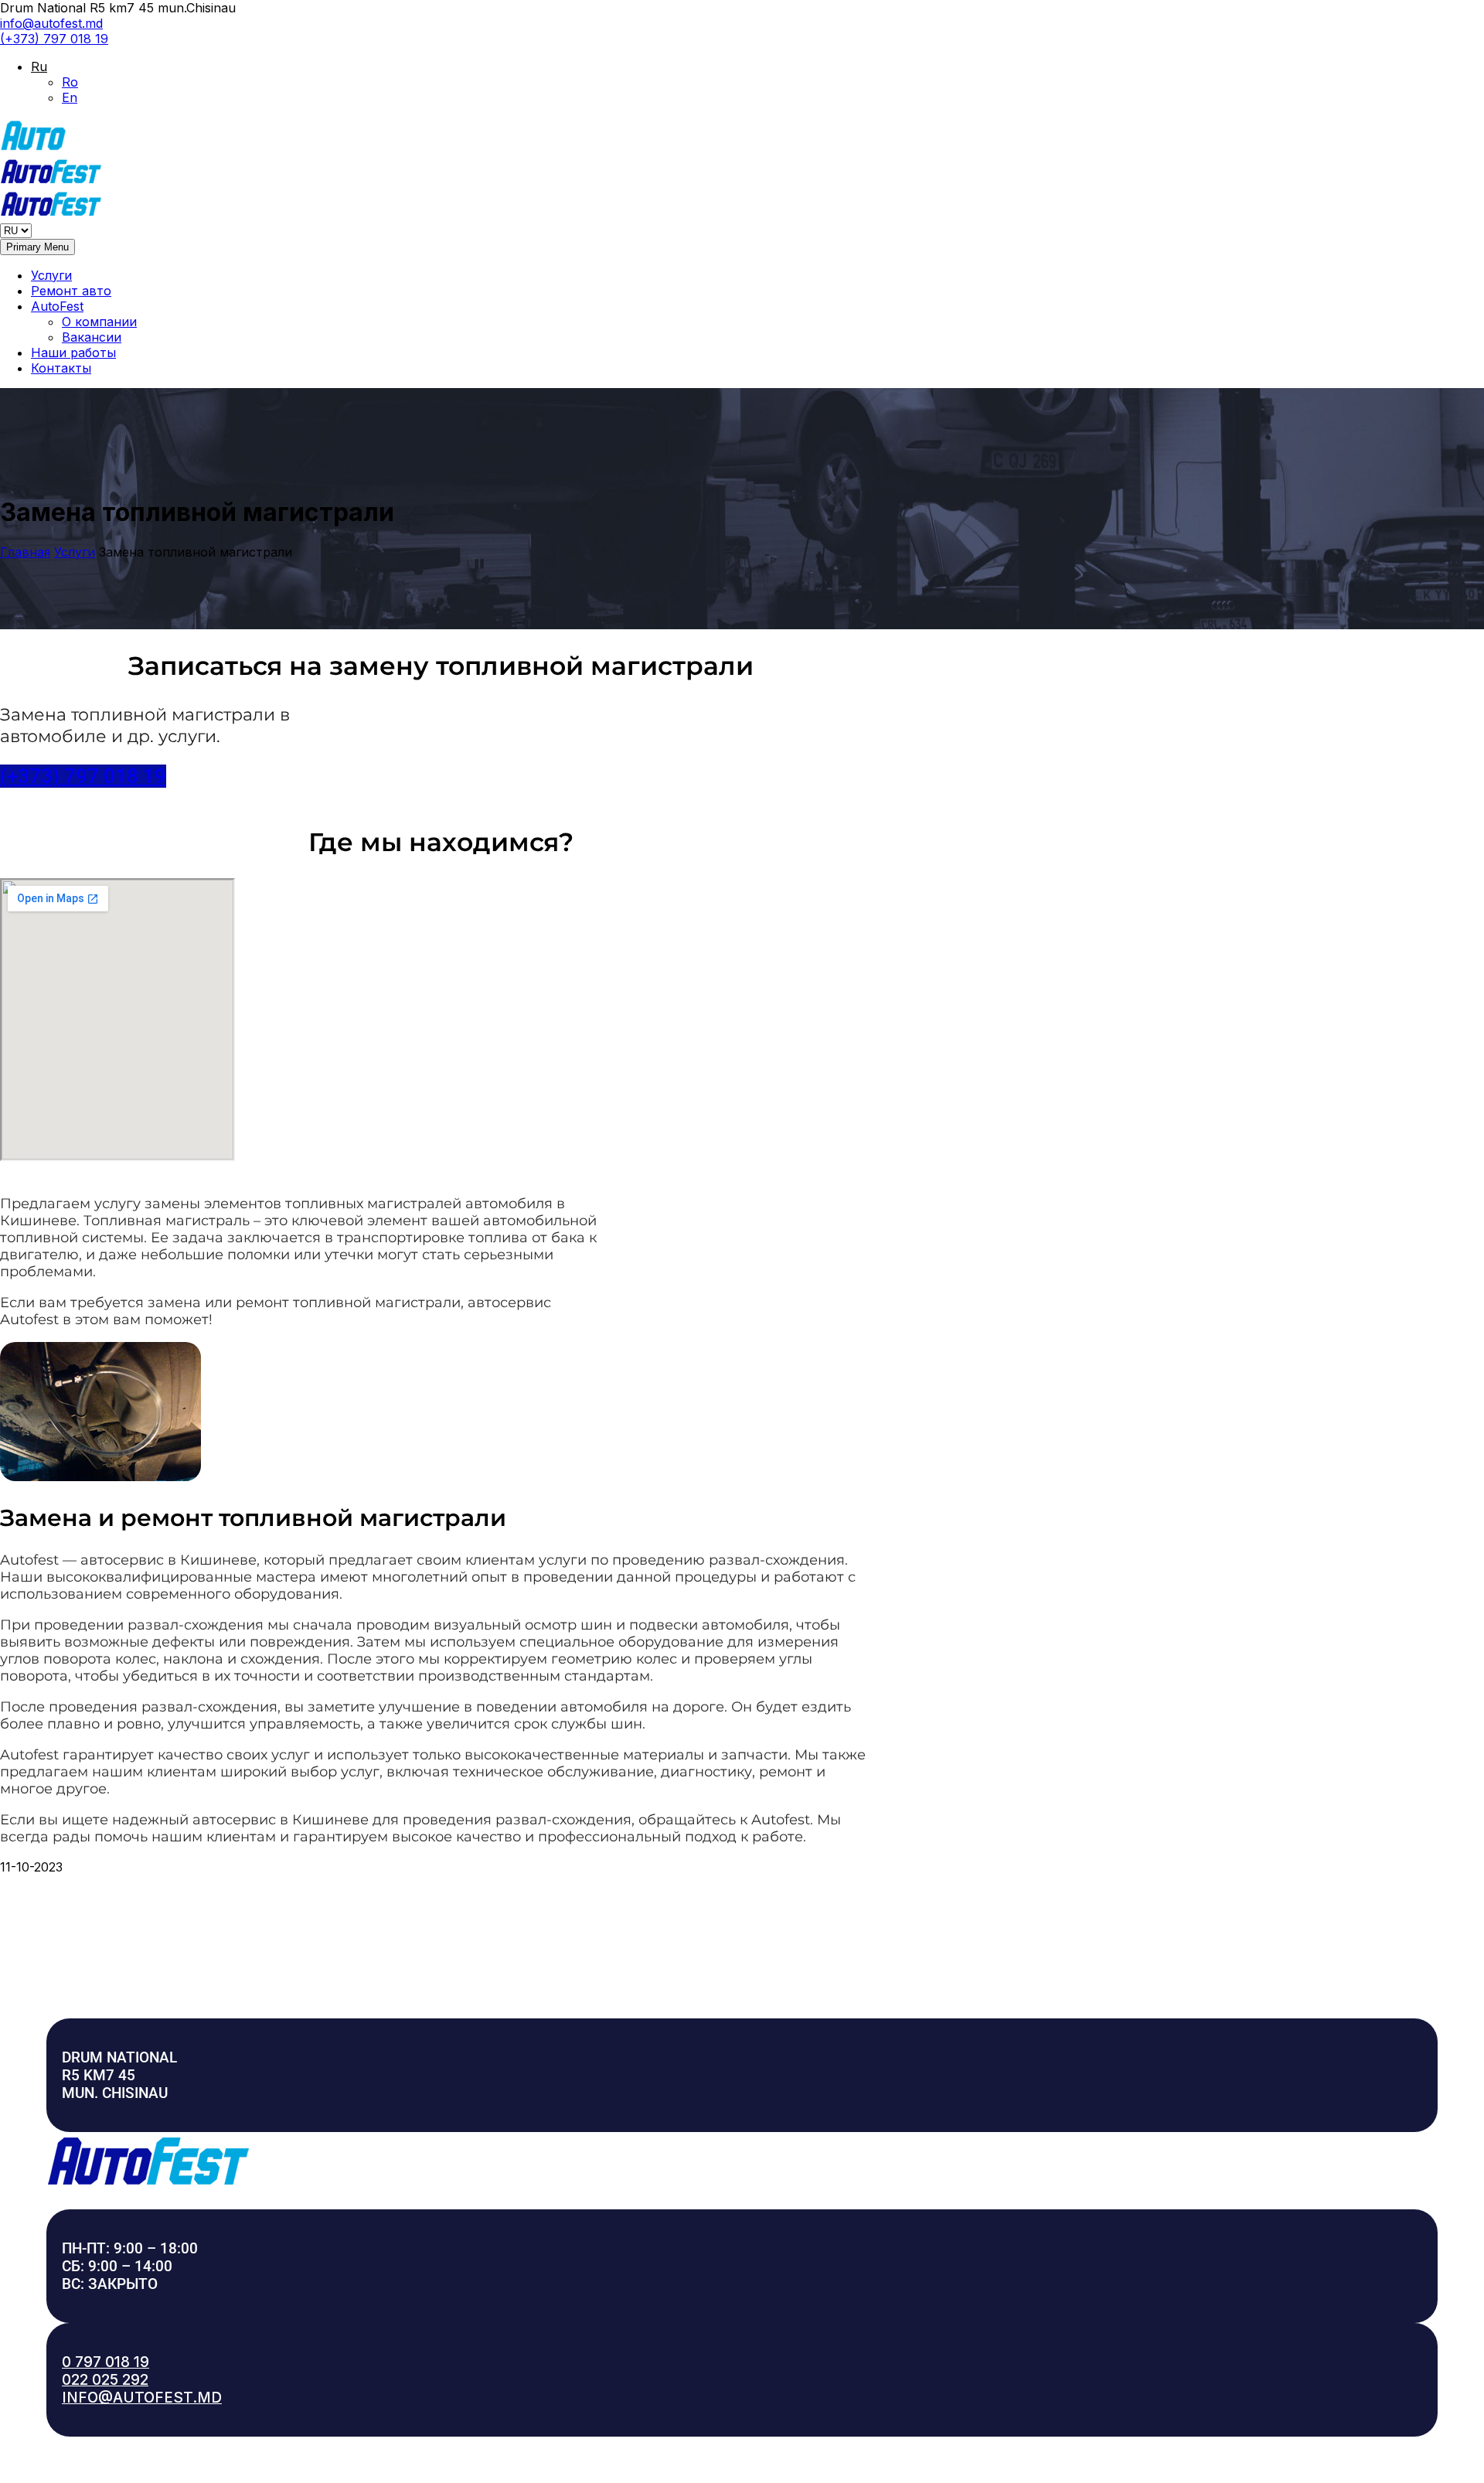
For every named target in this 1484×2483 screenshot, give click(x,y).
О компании (99, 322)
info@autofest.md (51, 23)
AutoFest (57, 306)
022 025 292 (105, 2380)
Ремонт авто (71, 291)
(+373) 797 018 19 (54, 39)
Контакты (61, 368)
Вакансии (92, 337)
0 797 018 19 (106, 2362)
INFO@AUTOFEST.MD (142, 2398)
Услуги (51, 275)
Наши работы (73, 353)
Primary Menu (37, 247)
